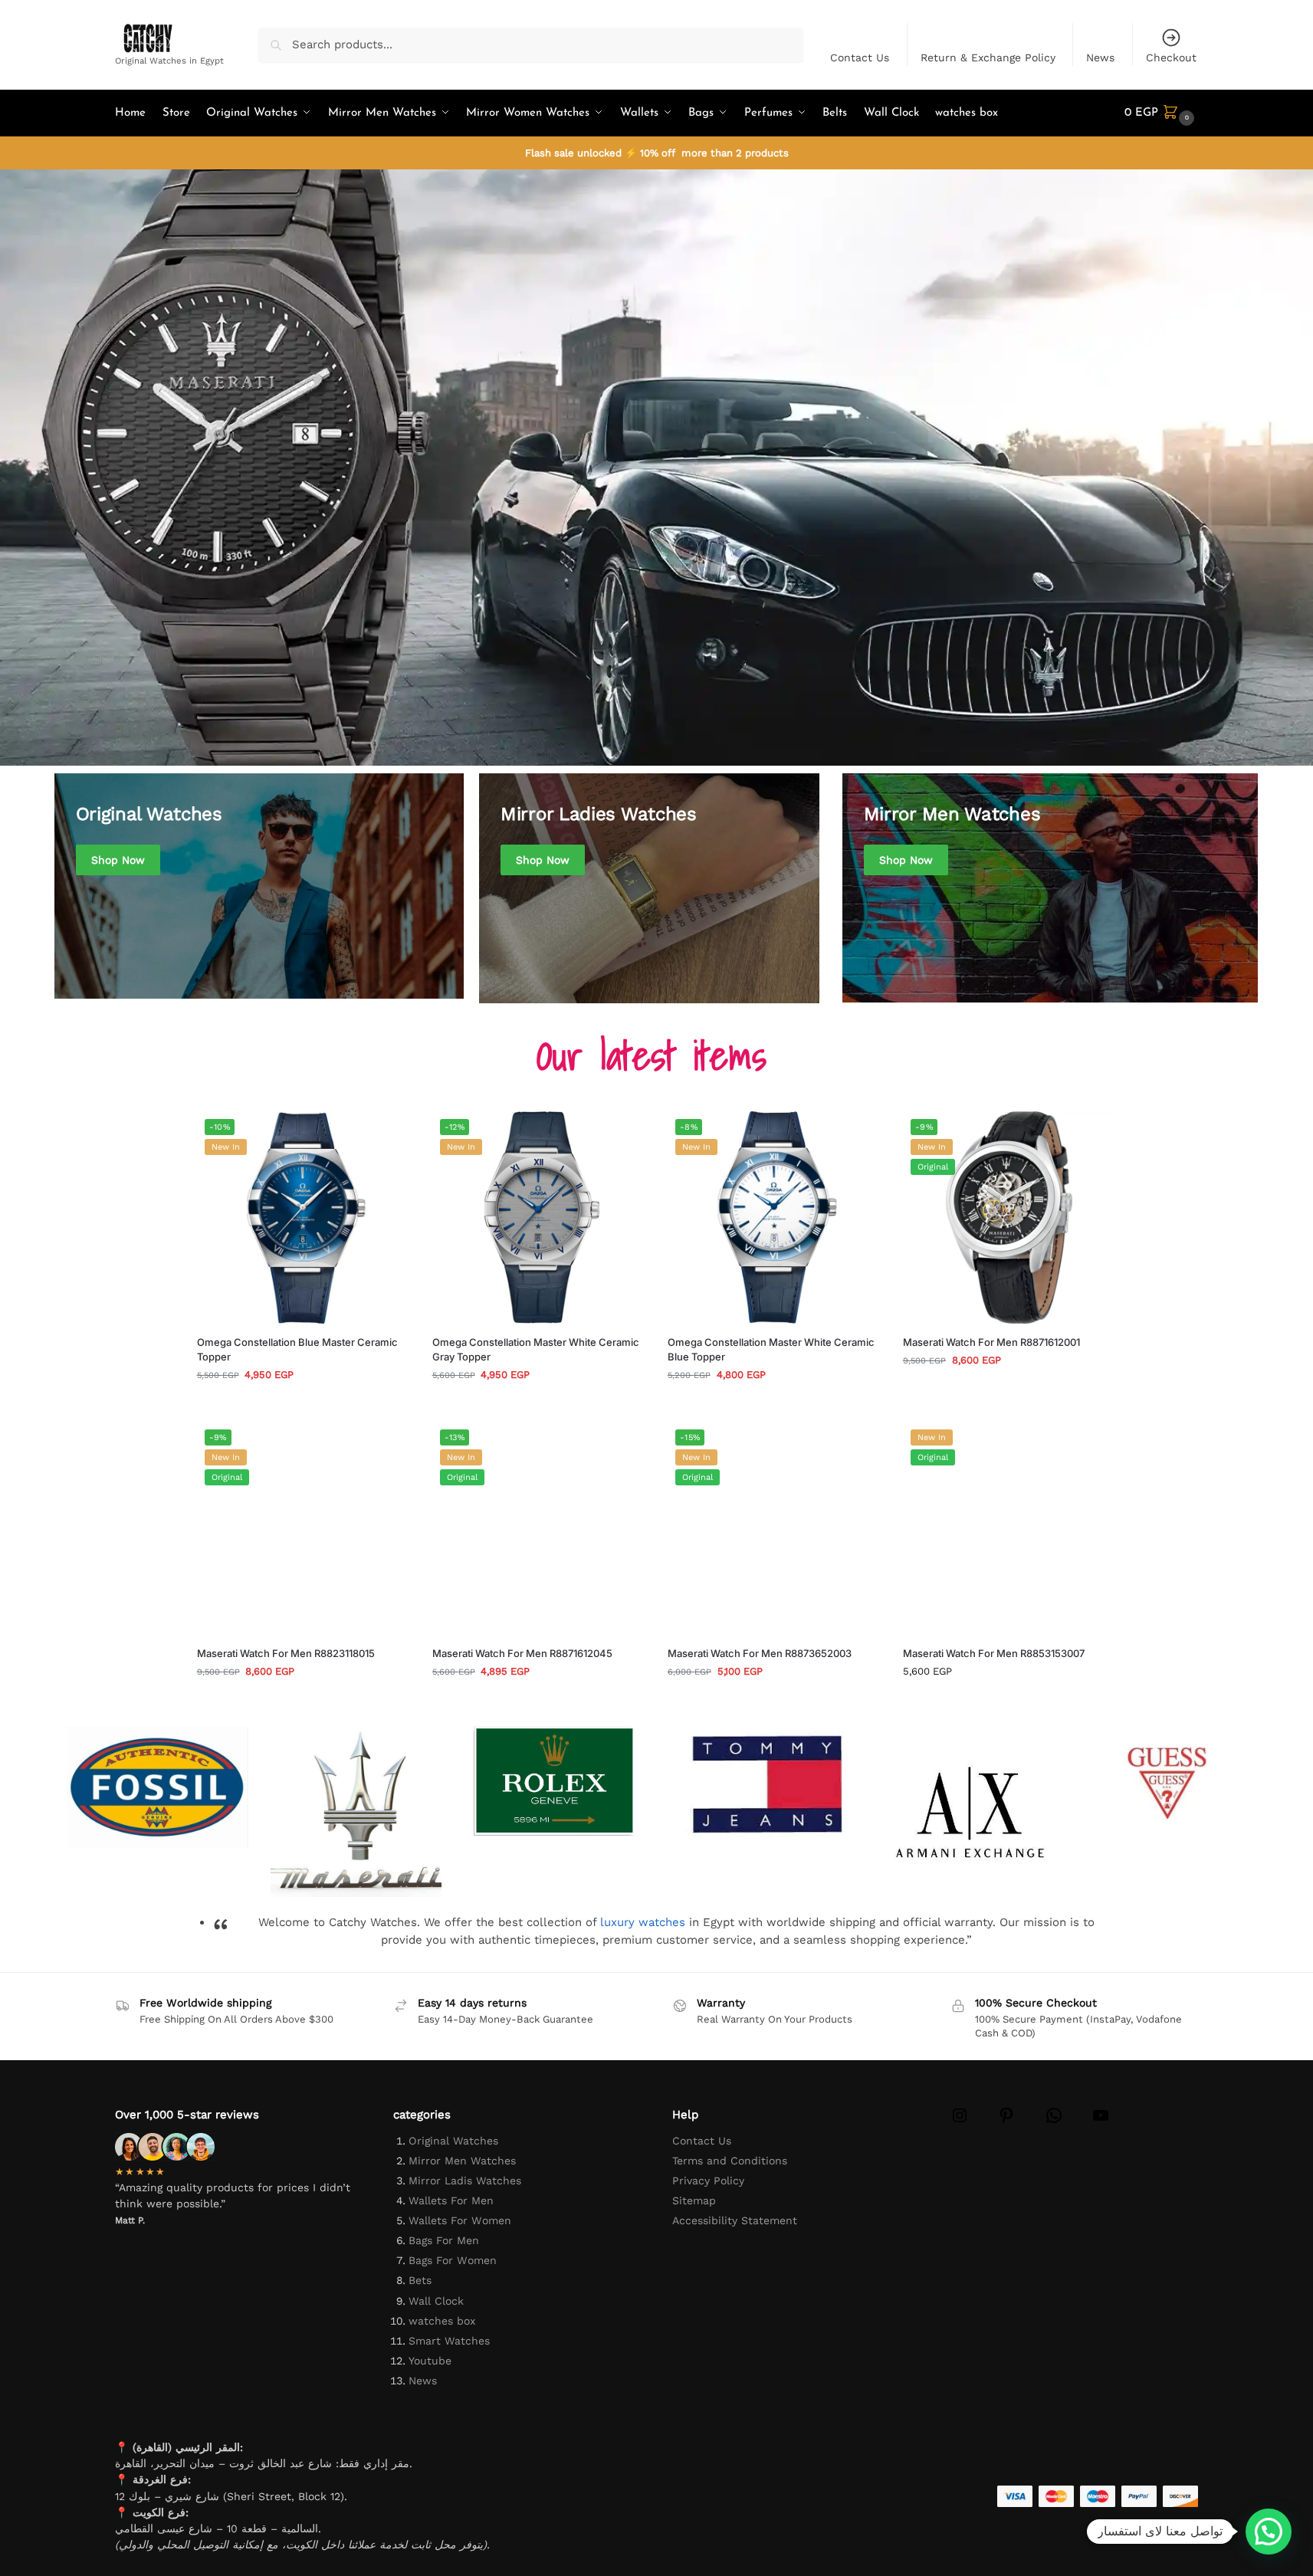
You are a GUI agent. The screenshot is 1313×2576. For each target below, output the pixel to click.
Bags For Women (453, 2260)
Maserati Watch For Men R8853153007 (994, 1653)
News (1100, 57)
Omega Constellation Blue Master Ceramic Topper (297, 1350)
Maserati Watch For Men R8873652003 (760, 1653)
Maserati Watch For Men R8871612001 (991, 1342)
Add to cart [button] (303, 1406)
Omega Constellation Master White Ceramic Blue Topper (771, 1350)
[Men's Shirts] (259, 886)
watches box (442, 2321)
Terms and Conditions (730, 2161)
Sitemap (694, 2200)
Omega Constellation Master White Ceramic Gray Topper (536, 1350)
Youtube (430, 2361)
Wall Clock (436, 2301)
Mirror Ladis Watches (465, 2181)
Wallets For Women (460, 2220)
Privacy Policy (708, 2181)
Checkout (1171, 57)
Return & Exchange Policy (988, 57)
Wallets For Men (451, 2200)
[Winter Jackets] (1050, 888)
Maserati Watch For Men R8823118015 (286, 1653)
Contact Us (860, 57)
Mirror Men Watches (462, 2161)
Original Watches (82, 756)
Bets (420, 2280)
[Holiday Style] (649, 888)
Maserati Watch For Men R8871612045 (522, 1653)
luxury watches (643, 1922)
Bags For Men (444, 2240)
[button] (1161, 113)
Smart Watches (449, 2341)
